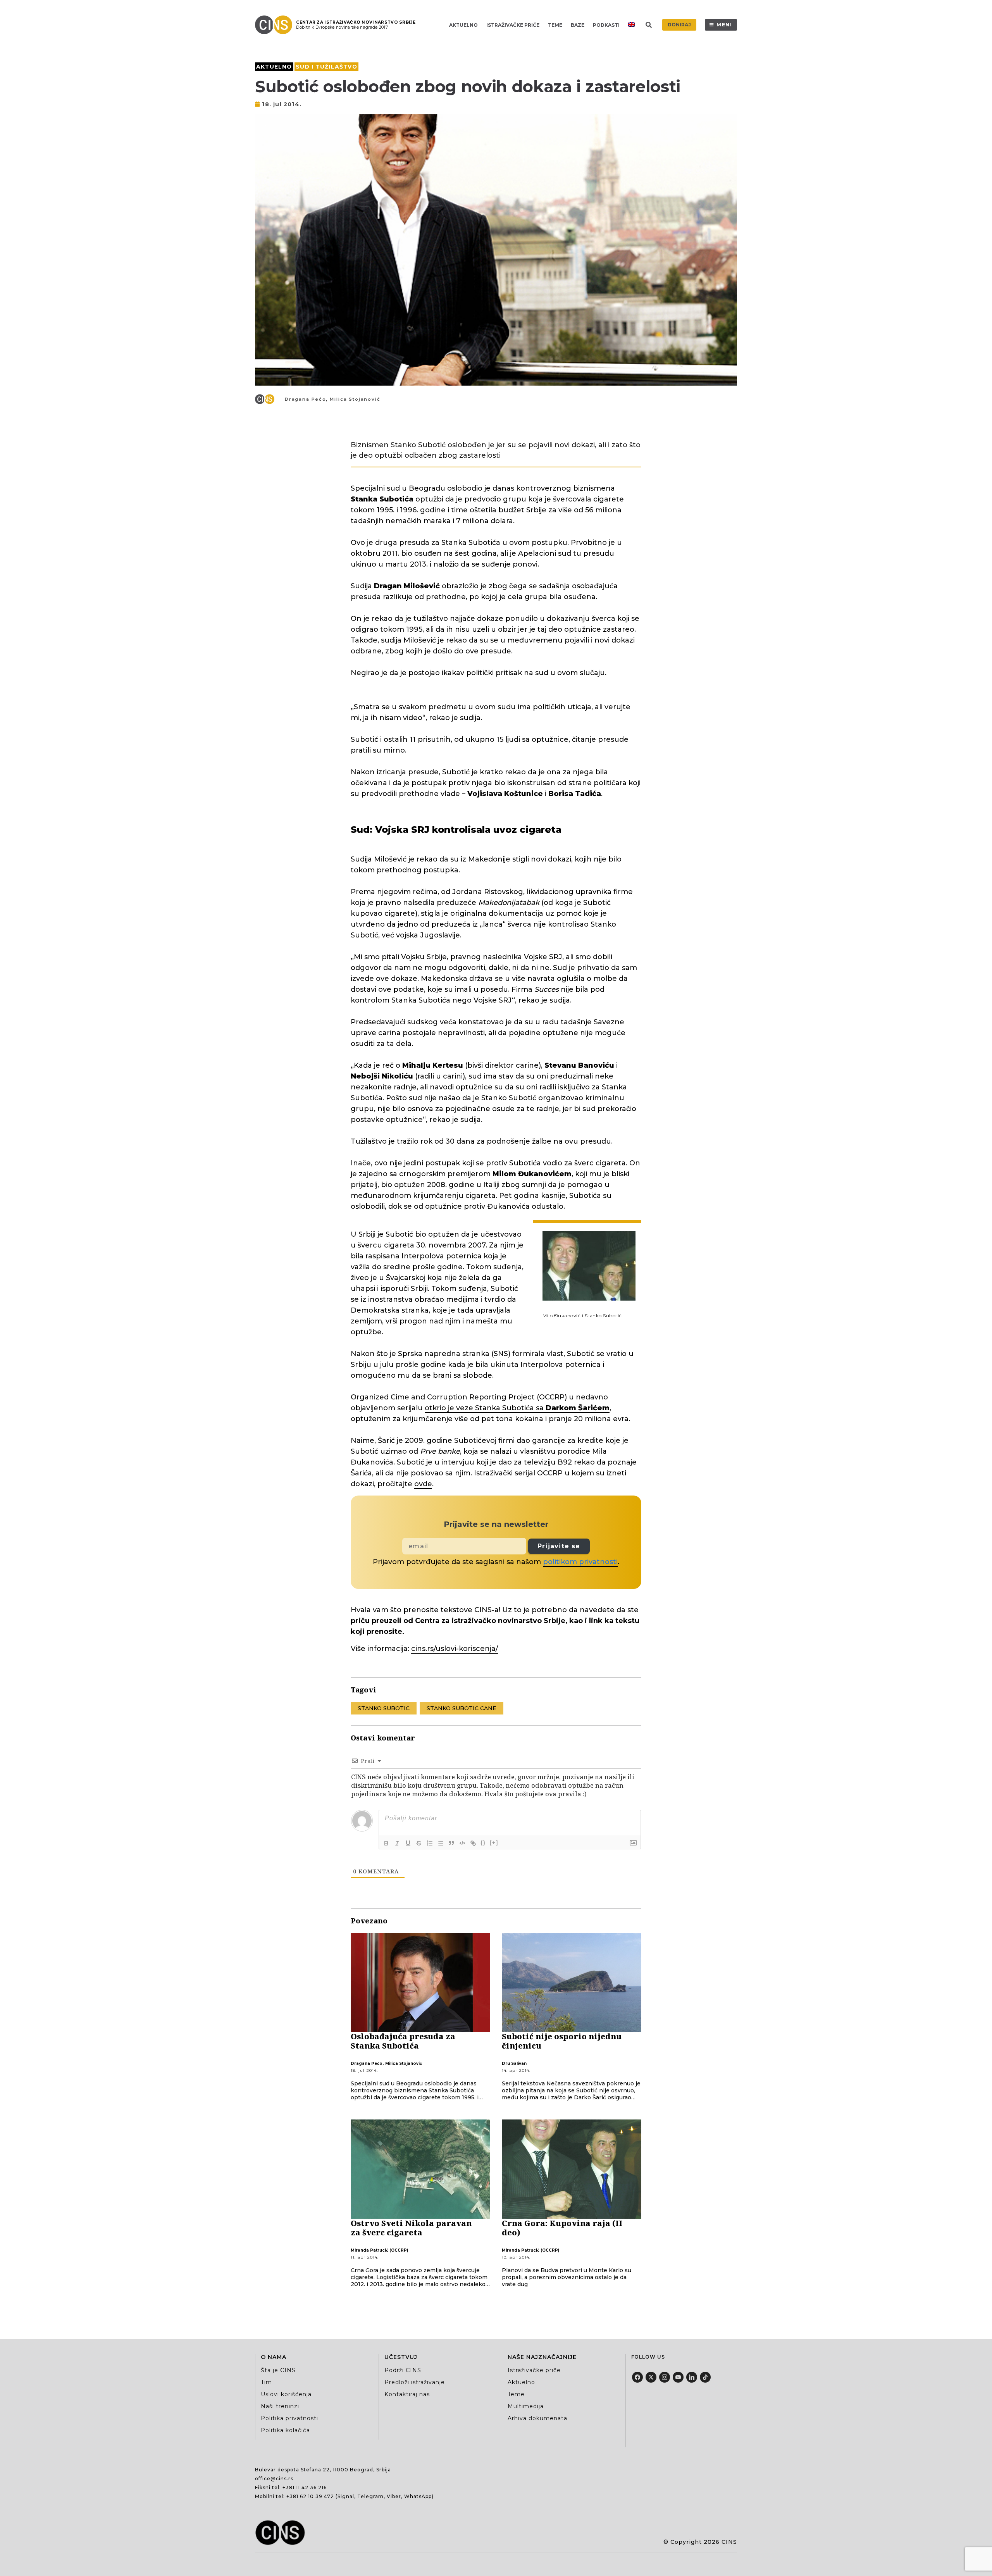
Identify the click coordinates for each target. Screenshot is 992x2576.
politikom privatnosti (580, 1562)
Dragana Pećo (306, 399)
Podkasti (606, 25)
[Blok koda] (462, 1843)
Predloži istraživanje (415, 2382)
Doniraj (679, 25)
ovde (423, 1484)
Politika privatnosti (289, 2418)
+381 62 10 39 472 (310, 2496)
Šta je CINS (278, 2370)
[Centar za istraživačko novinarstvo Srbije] (276, 25)
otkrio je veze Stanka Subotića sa (517, 1408)
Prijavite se (559, 1546)
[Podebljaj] (386, 1843)
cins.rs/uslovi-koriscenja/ (455, 1649)
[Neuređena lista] (441, 1843)
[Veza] (473, 1843)
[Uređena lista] (430, 1843)
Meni (724, 25)
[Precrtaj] (419, 1843)
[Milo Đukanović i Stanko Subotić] (589, 1265)
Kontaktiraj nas (407, 2394)
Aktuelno (463, 25)
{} (483, 1843)
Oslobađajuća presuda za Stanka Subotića (403, 2041)
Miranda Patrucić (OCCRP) (379, 2250)
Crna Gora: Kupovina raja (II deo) (562, 2228)
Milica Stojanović (355, 399)
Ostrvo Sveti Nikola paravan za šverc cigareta (411, 2228)
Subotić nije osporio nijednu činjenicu (562, 2041)
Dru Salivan (514, 2063)
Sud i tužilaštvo (326, 67)
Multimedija (526, 2406)
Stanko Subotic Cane (462, 1708)
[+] (494, 1843)
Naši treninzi (280, 2406)
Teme (555, 25)
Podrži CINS (403, 2370)
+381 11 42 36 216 (305, 2487)
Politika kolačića (285, 2430)
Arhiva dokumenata (537, 2418)
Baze (578, 25)
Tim (266, 2382)
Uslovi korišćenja (286, 2394)
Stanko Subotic (384, 1708)
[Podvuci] (408, 1843)
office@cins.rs (274, 2479)
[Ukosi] (397, 1843)
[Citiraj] (451, 1843)
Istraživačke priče (513, 25)
